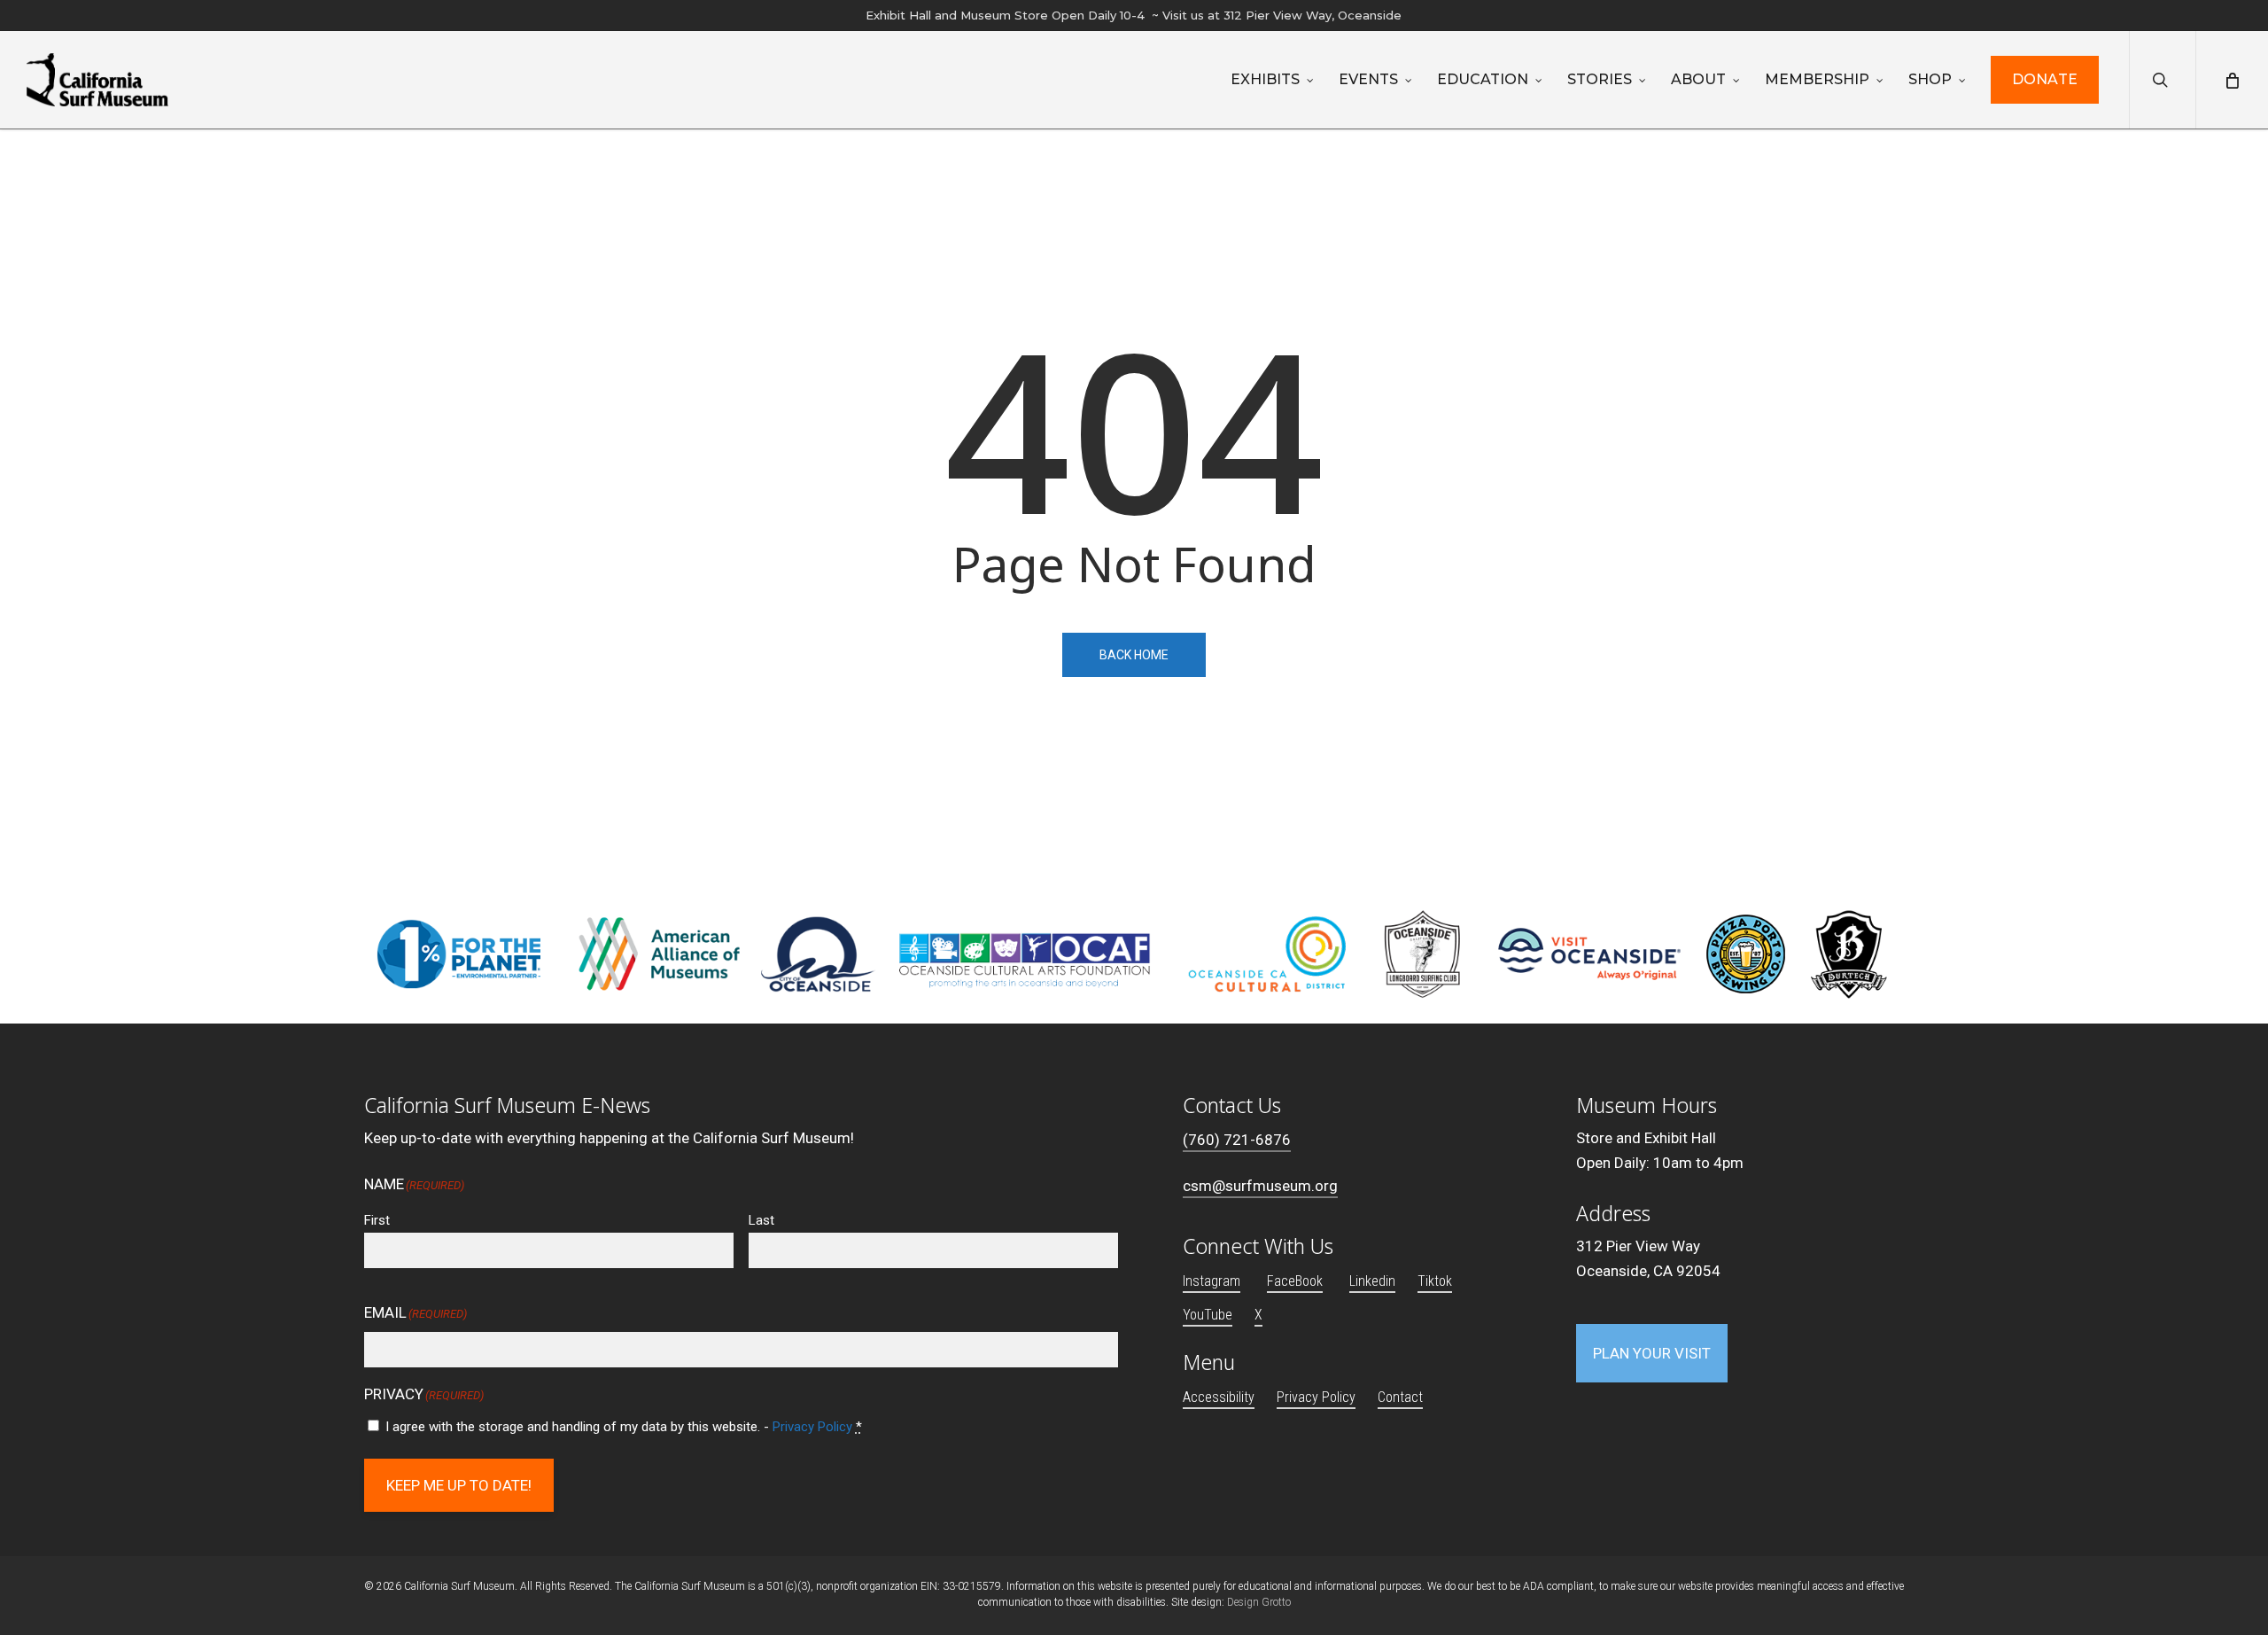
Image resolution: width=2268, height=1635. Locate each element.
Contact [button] (1400, 1397)
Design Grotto (1259, 1602)
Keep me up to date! (459, 1485)
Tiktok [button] (1435, 1281)
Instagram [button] (1212, 1281)
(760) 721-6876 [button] (1237, 1140)
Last (761, 1220)
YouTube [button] (1208, 1315)
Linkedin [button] (1372, 1281)
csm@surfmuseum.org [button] (1260, 1186)
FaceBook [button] (1295, 1281)
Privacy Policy (812, 1427)
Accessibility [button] (1219, 1397)
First (377, 1220)
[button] (1652, 1353)
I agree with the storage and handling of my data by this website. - (624, 1427)
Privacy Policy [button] (1316, 1397)
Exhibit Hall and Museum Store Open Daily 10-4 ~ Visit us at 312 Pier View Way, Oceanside (1134, 15)
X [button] (1258, 1315)
